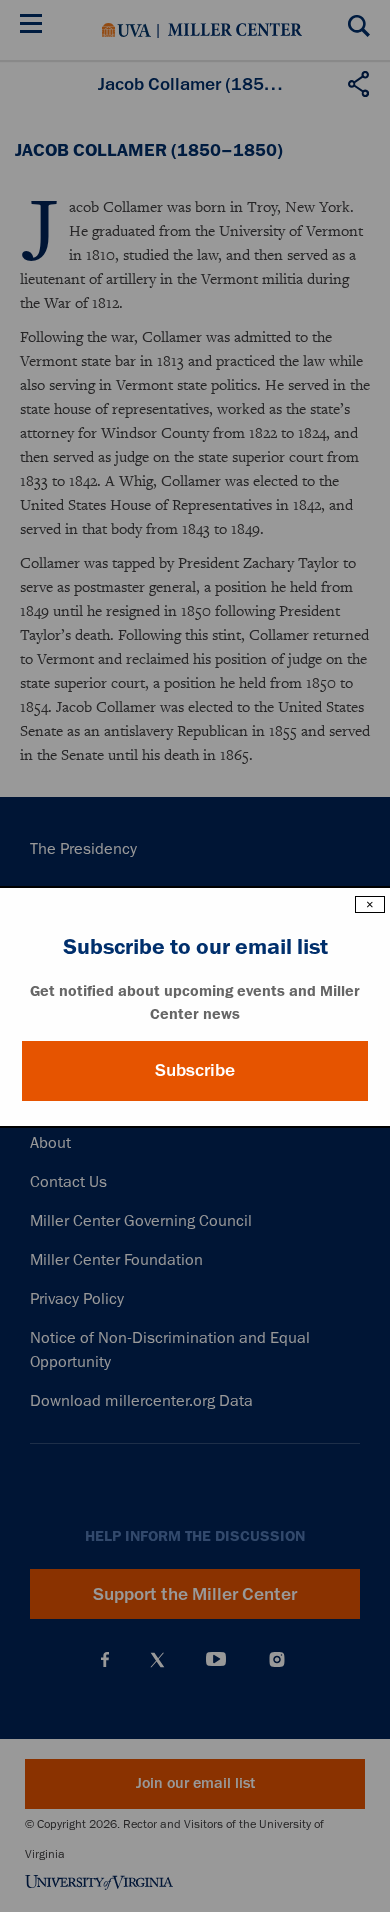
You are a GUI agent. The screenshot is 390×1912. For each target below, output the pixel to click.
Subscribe (195, 1070)
